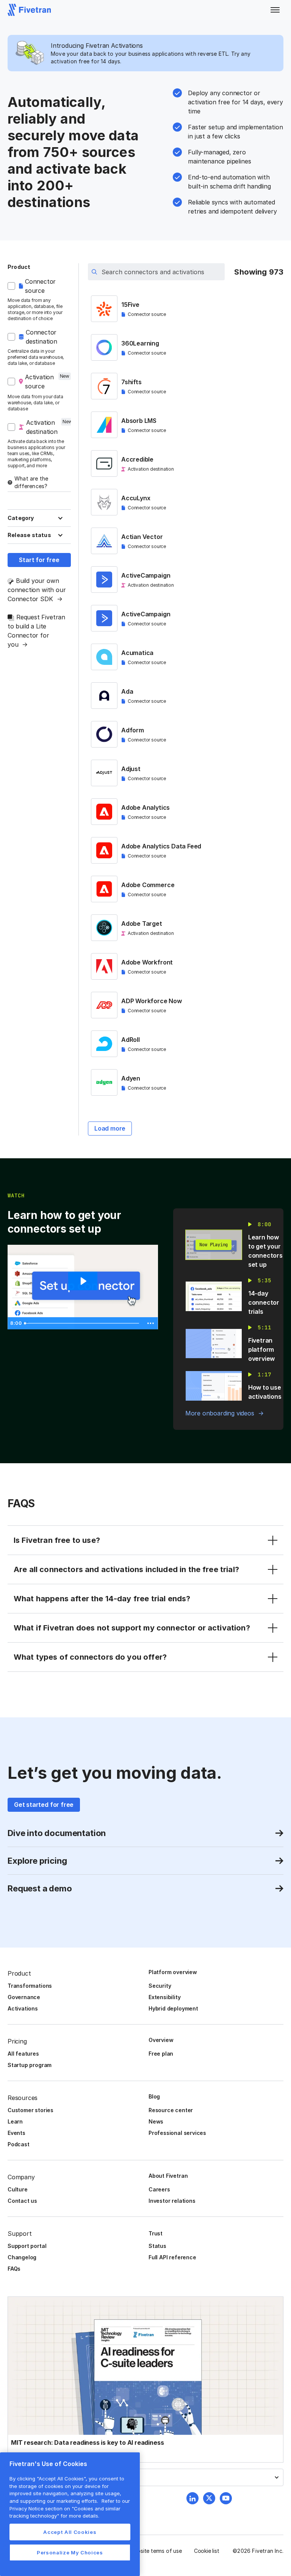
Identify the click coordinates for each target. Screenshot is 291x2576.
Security (160, 1986)
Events (16, 2133)
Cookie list (207, 2551)
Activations (23, 2008)
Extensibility (165, 1997)
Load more (110, 1128)
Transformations (30, 1986)
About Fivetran (168, 2176)
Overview (161, 2040)
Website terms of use (156, 2551)
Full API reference (172, 2257)
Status (157, 2246)
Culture (18, 2189)
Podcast (19, 2144)
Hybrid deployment (173, 2008)
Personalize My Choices (70, 2552)
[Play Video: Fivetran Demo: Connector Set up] (83, 1281)
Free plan (161, 2054)
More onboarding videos (220, 1413)
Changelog (22, 2257)
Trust (156, 2233)
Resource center (171, 2110)
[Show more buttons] (151, 1323)
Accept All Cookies (70, 2532)
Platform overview (173, 1972)
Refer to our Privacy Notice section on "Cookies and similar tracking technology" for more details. (70, 2508)
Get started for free (44, 1805)
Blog (154, 2096)
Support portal (27, 2246)
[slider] (83, 1323)
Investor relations (172, 2201)
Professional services (177, 2133)
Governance (24, 1997)
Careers (159, 2189)
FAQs (14, 2269)
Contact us (22, 2201)
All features (23, 2054)
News (156, 2121)
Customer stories (31, 2110)
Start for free (39, 560)
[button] (275, 10)
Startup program (30, 2065)
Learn (15, 2121)
